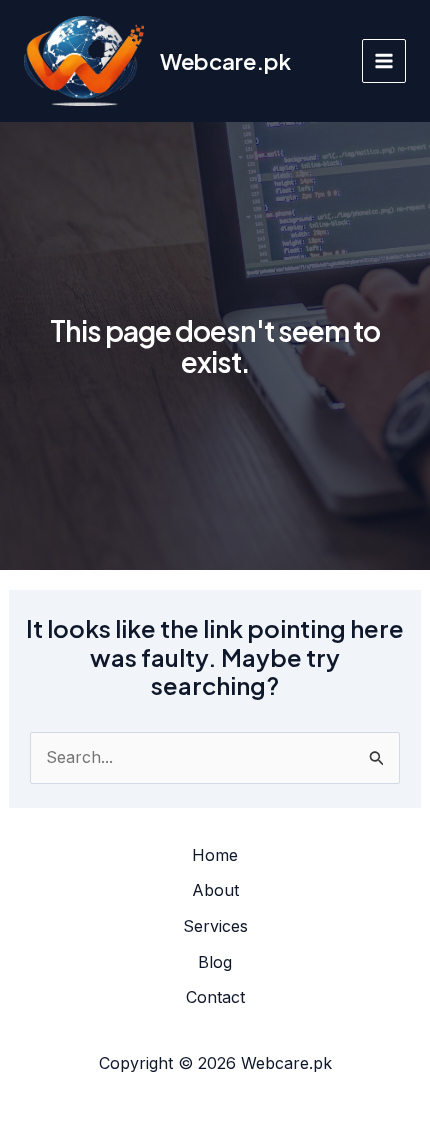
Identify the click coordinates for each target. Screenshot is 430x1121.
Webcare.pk (225, 61)
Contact (215, 997)
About (215, 890)
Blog (215, 962)
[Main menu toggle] (384, 61)
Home (215, 855)
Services (215, 926)
